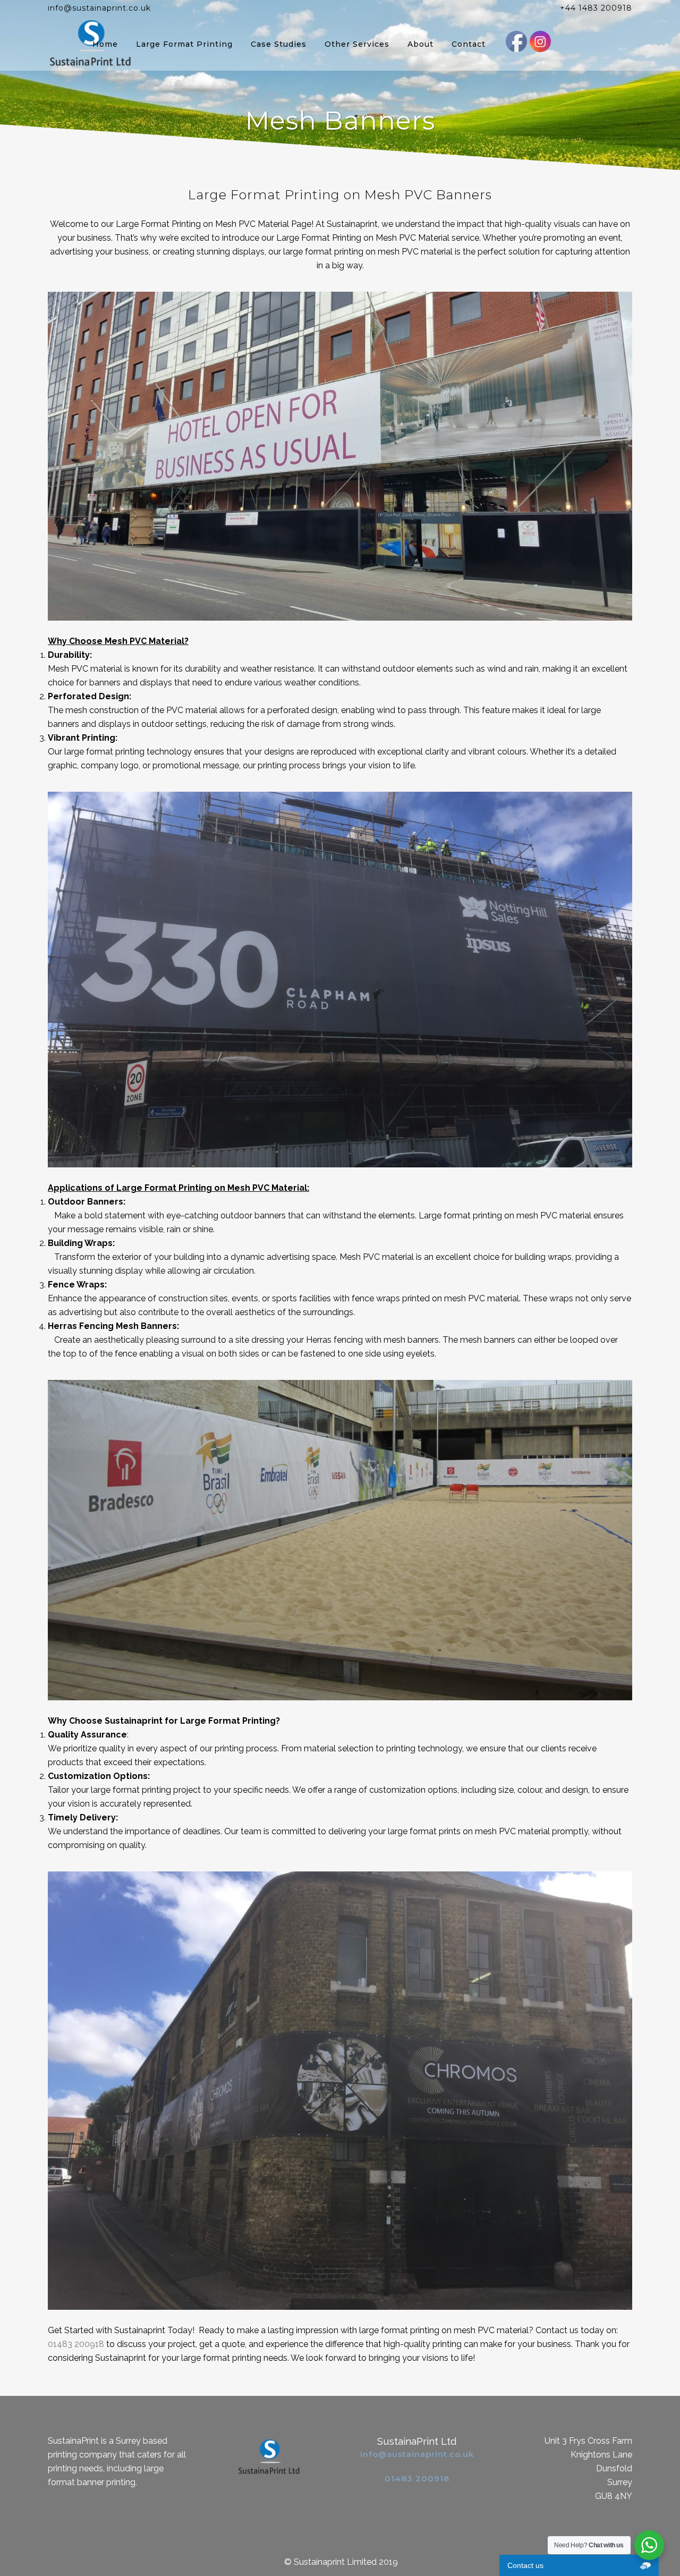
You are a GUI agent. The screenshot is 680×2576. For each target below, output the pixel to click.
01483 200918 (76, 2344)
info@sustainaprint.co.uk (417, 2454)
